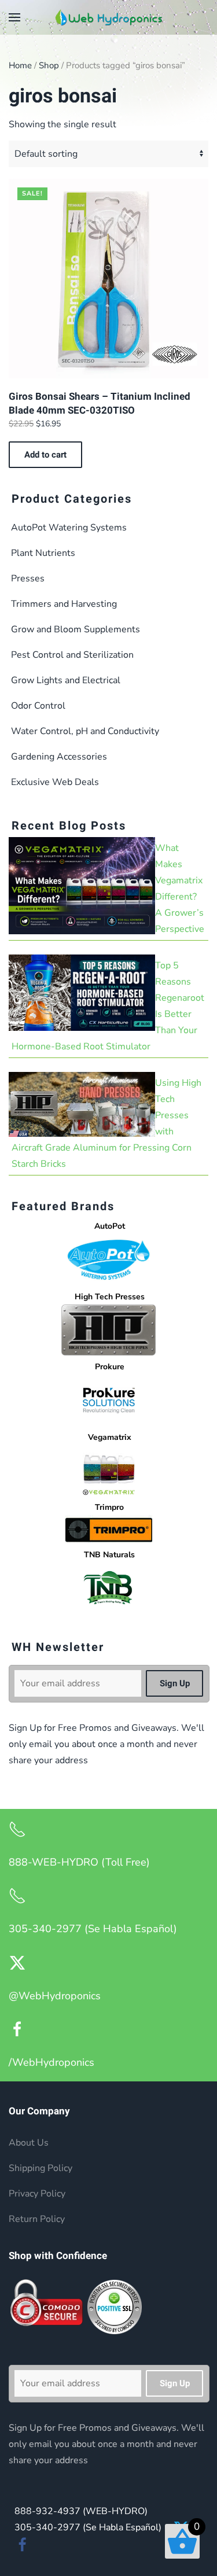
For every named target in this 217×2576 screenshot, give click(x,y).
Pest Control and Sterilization (72, 655)
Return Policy (37, 2219)
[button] (14, 17)
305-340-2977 (88, 2527)
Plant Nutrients (43, 553)
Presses (28, 578)
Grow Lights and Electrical (66, 680)
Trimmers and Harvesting (64, 604)
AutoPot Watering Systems (69, 528)
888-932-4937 (81, 2511)
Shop (49, 65)
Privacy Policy (37, 2194)
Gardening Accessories (59, 757)
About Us (29, 2143)
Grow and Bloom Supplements (76, 629)
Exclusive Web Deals (55, 782)
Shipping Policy (41, 2168)
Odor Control (38, 706)
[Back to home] (109, 17)
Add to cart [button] (45, 455)
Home (20, 65)
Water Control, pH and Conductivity (85, 731)
